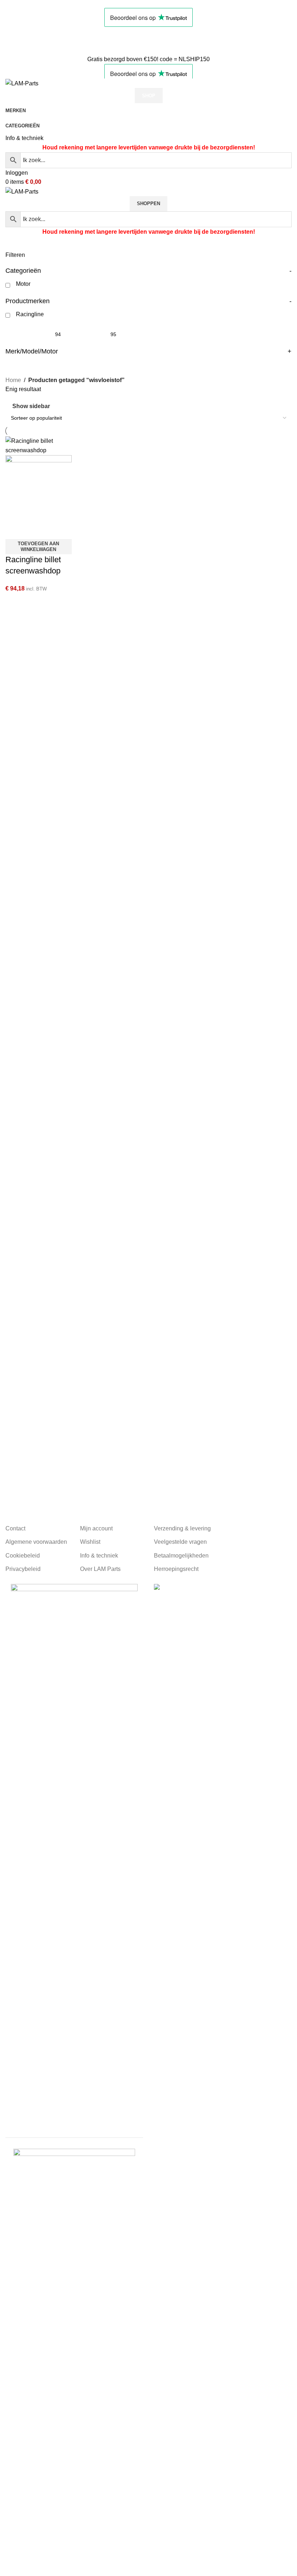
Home (13, 380)
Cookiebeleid (23, 1556)
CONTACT (20, 41)
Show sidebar (31, 406)
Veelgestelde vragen (180, 1542)
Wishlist (90, 1542)
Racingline (30, 314)
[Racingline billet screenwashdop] (39, 445)
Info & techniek (24, 138)
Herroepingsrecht (176, 1569)
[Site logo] (22, 83)
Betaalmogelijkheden (181, 1556)
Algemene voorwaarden (36, 1542)
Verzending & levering (182, 1528)
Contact (15, 1528)
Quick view (34, 530)
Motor (23, 284)
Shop (149, 96)
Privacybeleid (23, 1569)
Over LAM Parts (100, 1569)
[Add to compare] (14, 530)
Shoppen (148, 204)
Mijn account (96, 1528)
